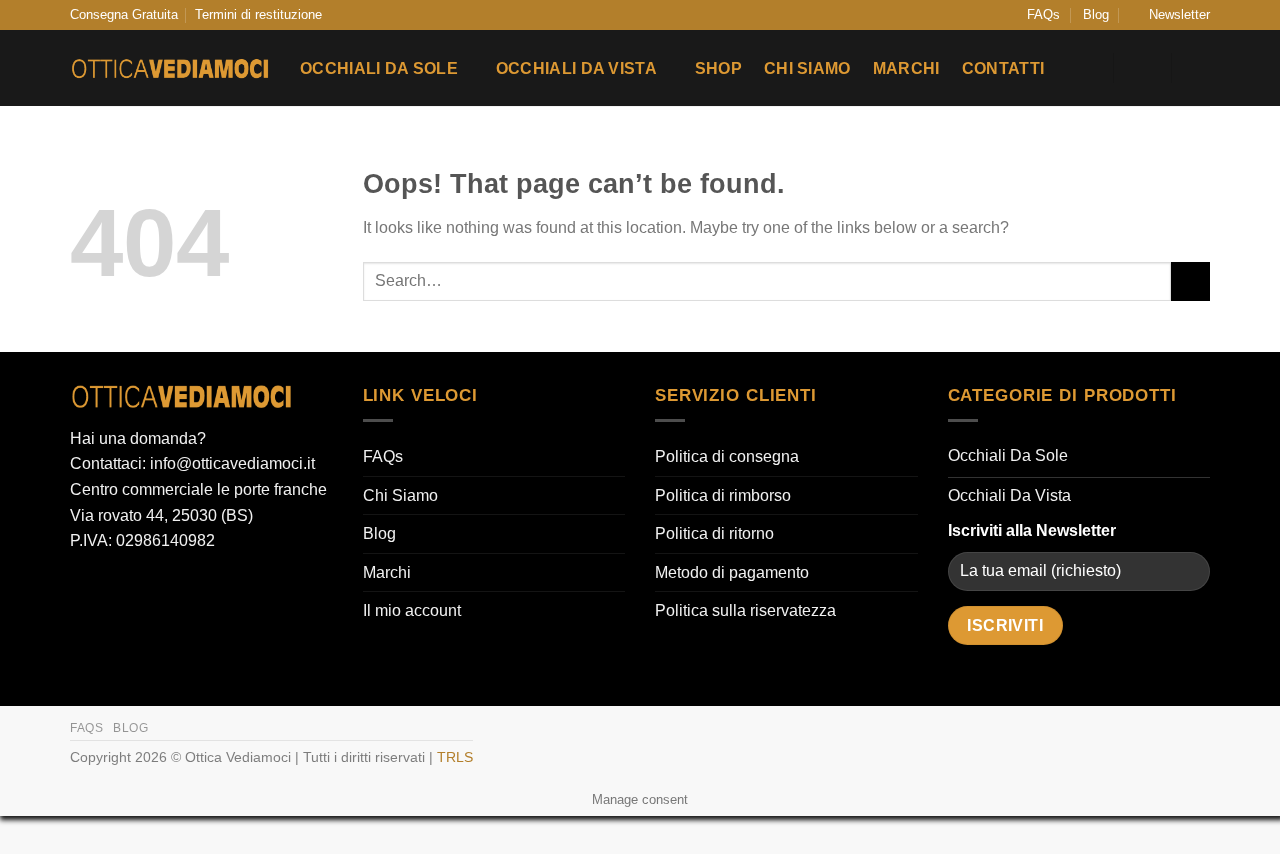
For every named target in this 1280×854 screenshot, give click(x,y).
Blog (1096, 14)
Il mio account (412, 610)
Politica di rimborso (723, 495)
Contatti (1003, 68)
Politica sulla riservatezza (745, 610)
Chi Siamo (807, 68)
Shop (718, 68)
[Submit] (1190, 281)
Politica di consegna (727, 456)
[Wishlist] (1086, 68)
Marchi (906, 68)
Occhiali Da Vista (576, 68)
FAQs (1043, 14)
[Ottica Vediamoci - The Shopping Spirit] (170, 69)
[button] (1170, 15)
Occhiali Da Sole (379, 68)
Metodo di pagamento (732, 572)
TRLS (455, 757)
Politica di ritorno (714, 533)
